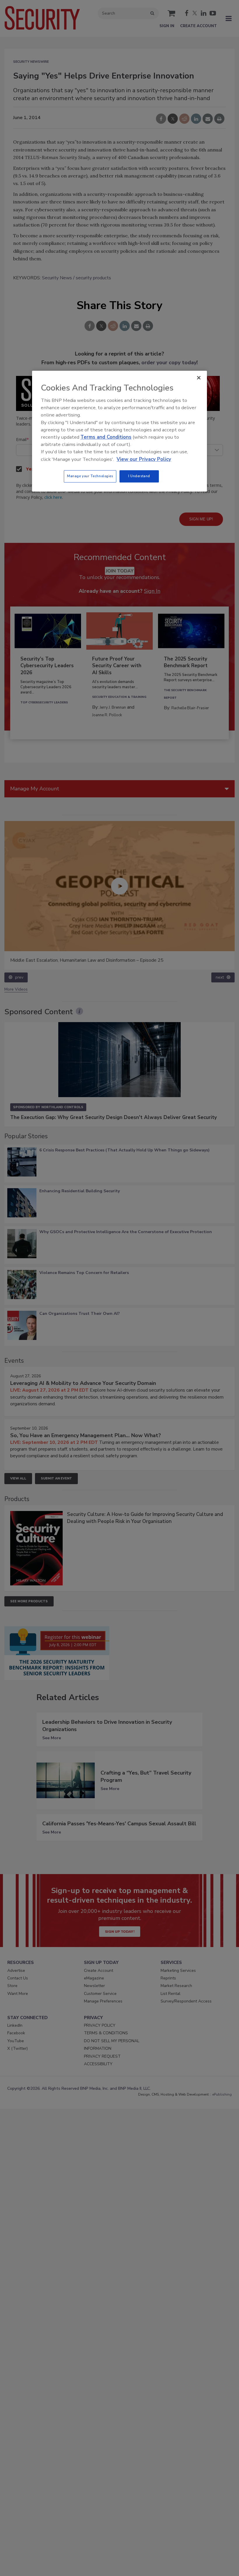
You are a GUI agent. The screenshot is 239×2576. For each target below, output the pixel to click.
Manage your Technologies (90, 476)
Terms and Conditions (106, 437)
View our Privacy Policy (144, 459)
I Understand (139, 476)
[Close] (199, 378)
